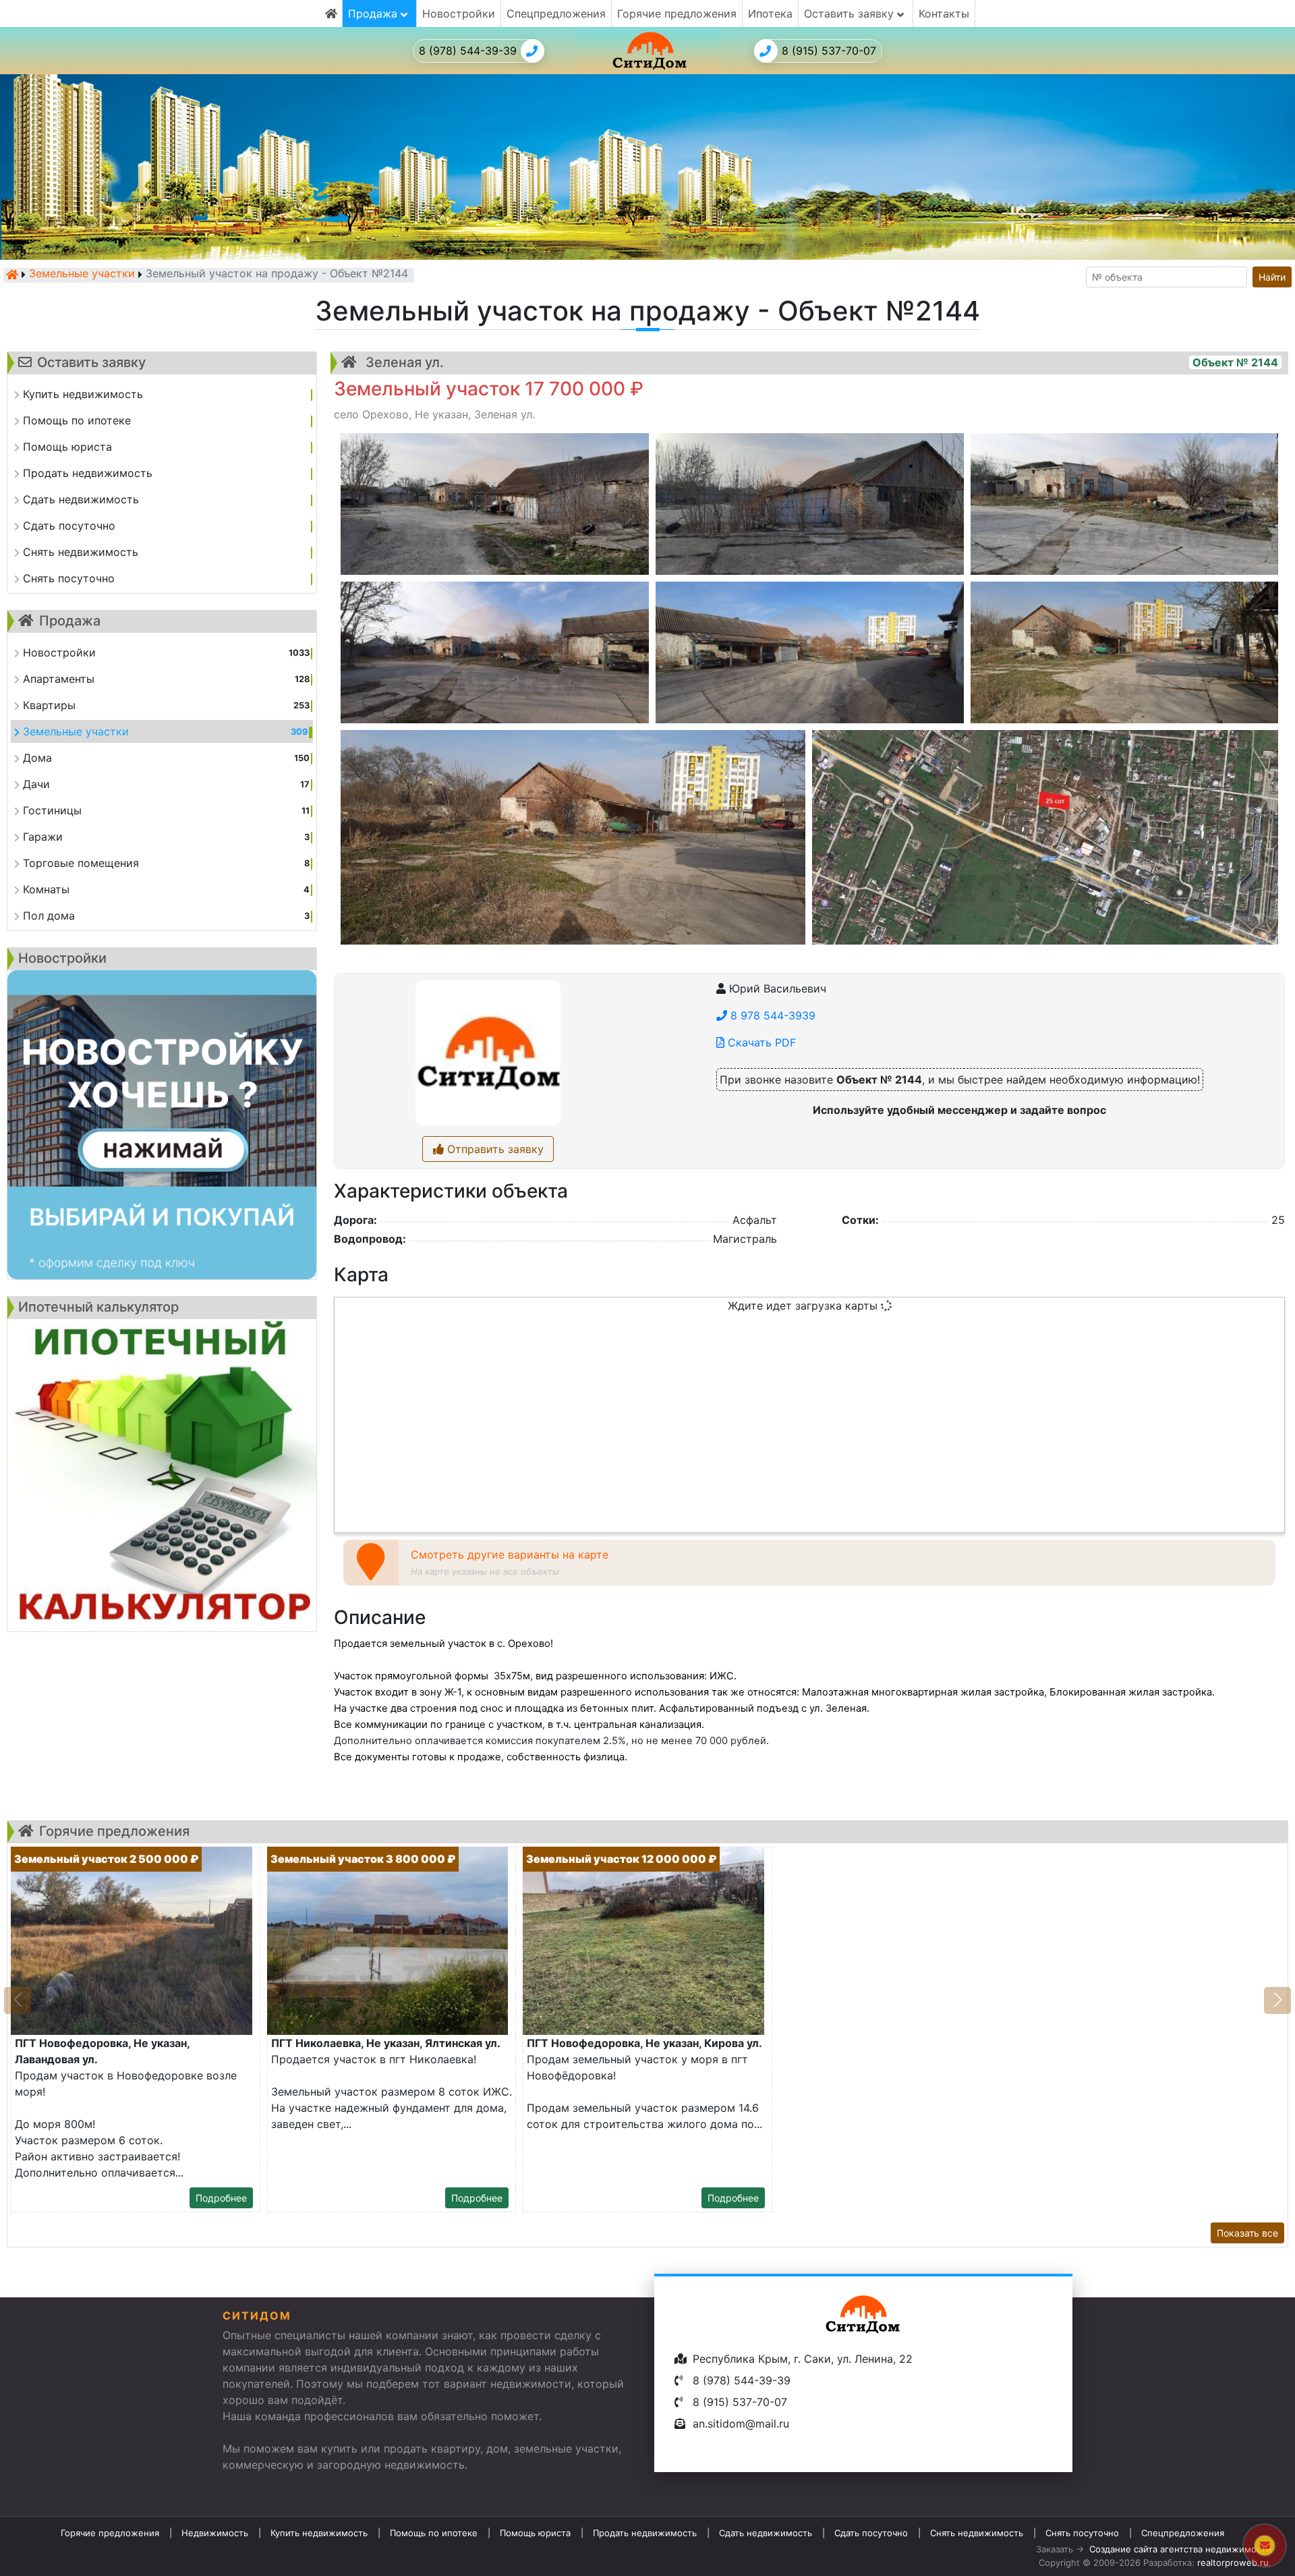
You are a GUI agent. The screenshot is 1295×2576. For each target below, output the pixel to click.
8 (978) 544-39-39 (468, 51)
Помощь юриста (535, 2533)
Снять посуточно (1082, 2533)
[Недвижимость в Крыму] (12, 275)
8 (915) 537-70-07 (829, 51)
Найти (1272, 277)
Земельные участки (82, 275)
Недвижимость (215, 2533)
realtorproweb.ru (1233, 2563)
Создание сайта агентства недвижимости (1180, 2549)
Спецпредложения (556, 13)
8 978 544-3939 (771, 1015)
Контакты (944, 13)
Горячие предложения (677, 13)
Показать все (1247, 2233)
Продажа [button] (374, 13)
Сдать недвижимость (766, 2533)
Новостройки (459, 13)
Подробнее (221, 2198)
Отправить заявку (494, 1149)
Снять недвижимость (977, 2533)
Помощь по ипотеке (434, 2533)
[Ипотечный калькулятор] (162, 1475)
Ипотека (770, 13)
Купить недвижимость (319, 2533)
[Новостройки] (162, 1125)
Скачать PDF (760, 1042)
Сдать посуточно (871, 2533)
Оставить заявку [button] (851, 13)
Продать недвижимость (645, 2533)
